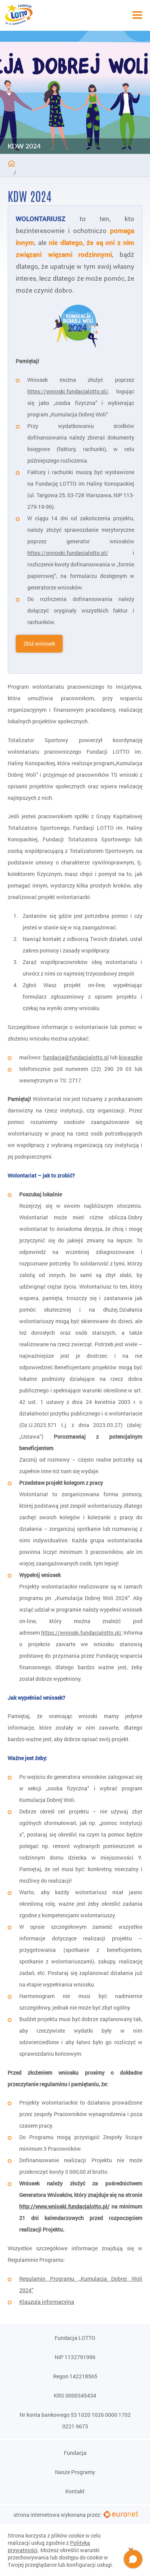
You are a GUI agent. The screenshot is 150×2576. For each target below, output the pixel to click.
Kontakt (75, 2491)
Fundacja (75, 2453)
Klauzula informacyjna (47, 2302)
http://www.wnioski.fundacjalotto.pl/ (64, 2206)
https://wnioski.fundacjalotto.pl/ (82, 1633)
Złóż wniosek (39, 644)
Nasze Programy (75, 2472)
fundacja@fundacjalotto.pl (76, 1057)
